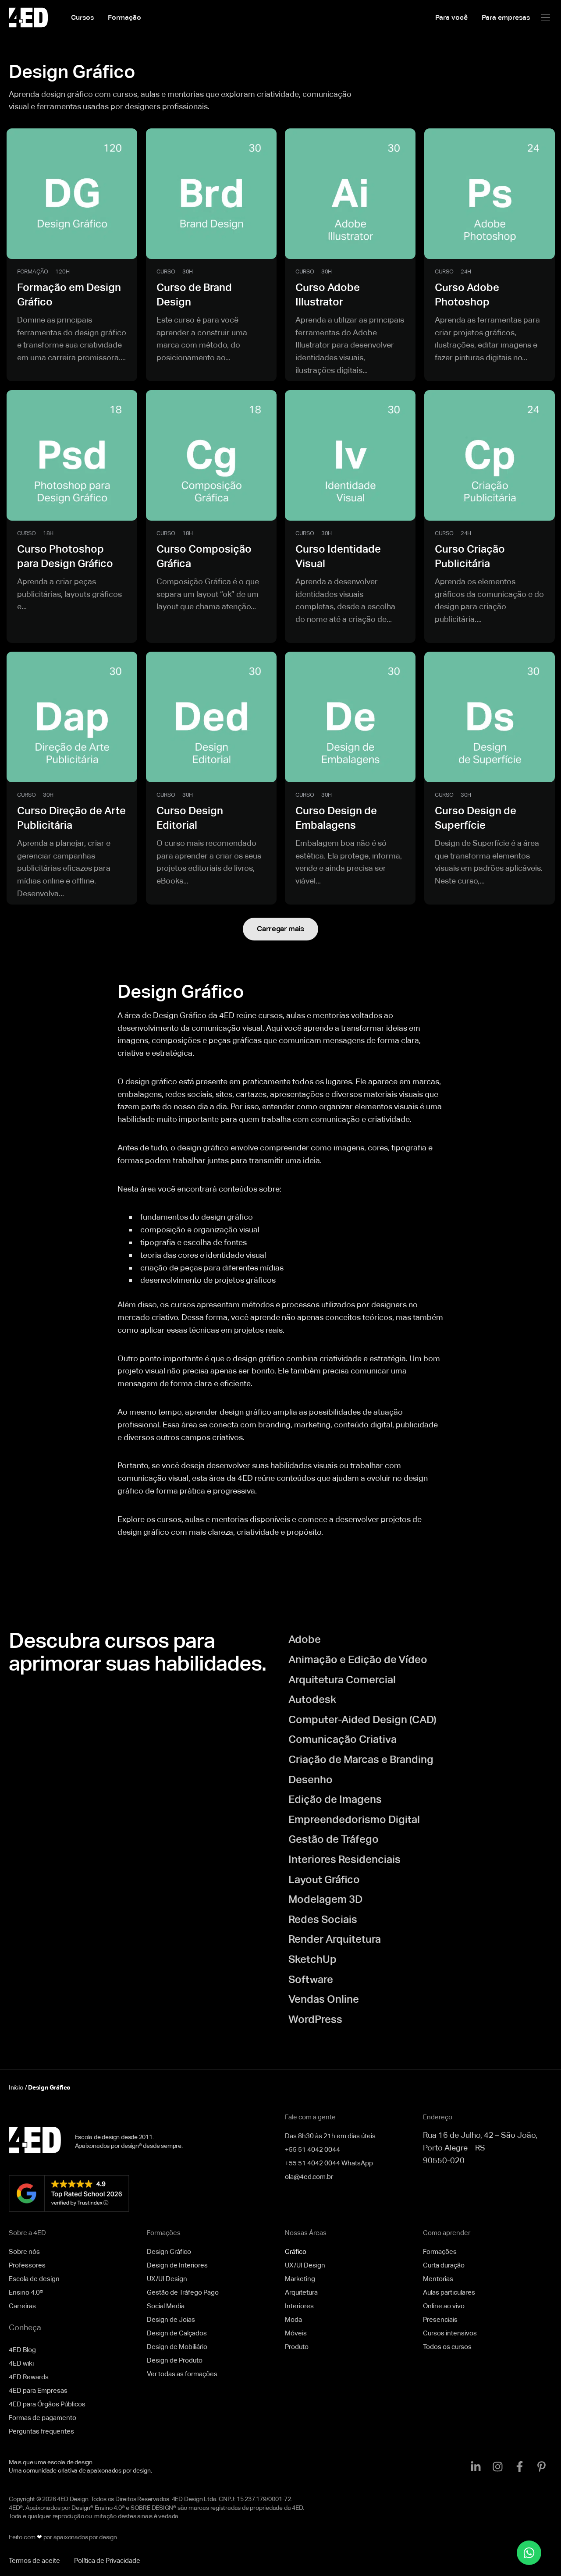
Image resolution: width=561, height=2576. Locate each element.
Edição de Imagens (335, 1799)
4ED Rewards (29, 2377)
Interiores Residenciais (344, 1859)
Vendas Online (324, 1999)
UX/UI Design (167, 2279)
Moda (293, 2319)
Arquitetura (301, 2292)
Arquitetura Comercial (342, 1680)
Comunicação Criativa (343, 1739)
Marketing (300, 2279)
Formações (440, 2251)
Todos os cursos (447, 2347)
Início (16, 2087)
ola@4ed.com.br (309, 2177)
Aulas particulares (449, 2292)
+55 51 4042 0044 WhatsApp (329, 2163)
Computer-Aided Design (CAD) (362, 1719)
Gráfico (296, 2251)
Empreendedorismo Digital (354, 1819)
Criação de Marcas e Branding (361, 1759)
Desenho (311, 1779)
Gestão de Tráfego (334, 1839)
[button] (545, 18)
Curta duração (444, 2265)
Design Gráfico (169, 2251)
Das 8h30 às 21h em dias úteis (330, 2136)
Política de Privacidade (107, 2560)
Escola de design (34, 2279)
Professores (27, 2265)
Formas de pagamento (43, 2418)
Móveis (296, 2333)
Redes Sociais (323, 1919)
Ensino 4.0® (26, 2292)
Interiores (299, 2306)
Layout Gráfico (324, 1879)
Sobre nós (24, 2251)
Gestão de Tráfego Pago (183, 2292)
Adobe (305, 1639)
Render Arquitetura (335, 1939)
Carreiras (22, 2306)
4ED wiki (21, 2363)
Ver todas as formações (182, 2374)
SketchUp (312, 1959)
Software (311, 1979)
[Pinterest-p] (541, 2466)
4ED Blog (22, 2350)
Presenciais (440, 2319)
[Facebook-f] (519, 2466)
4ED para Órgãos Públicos (47, 2404)
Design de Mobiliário (177, 2347)
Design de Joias (171, 2319)
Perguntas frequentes (41, 2431)
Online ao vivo (444, 2306)
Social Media (166, 2306)
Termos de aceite (34, 2560)
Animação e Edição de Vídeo (358, 1659)
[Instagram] (497, 2466)
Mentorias (438, 2279)
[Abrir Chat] (529, 2553)
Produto (297, 2347)
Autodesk (312, 1699)
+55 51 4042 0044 (312, 2149)
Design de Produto (175, 2360)
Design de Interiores (177, 2265)
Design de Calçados (177, 2333)
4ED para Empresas (38, 2390)
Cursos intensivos (450, 2333)
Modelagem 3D (325, 1899)
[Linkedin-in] (476, 2466)
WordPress (315, 2019)
